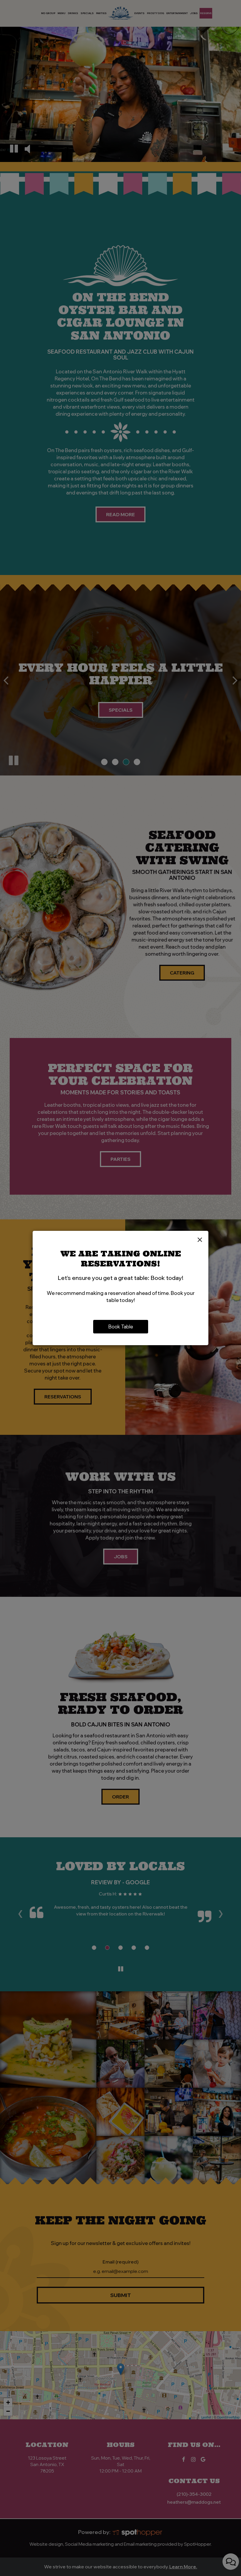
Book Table (121, 1327)
